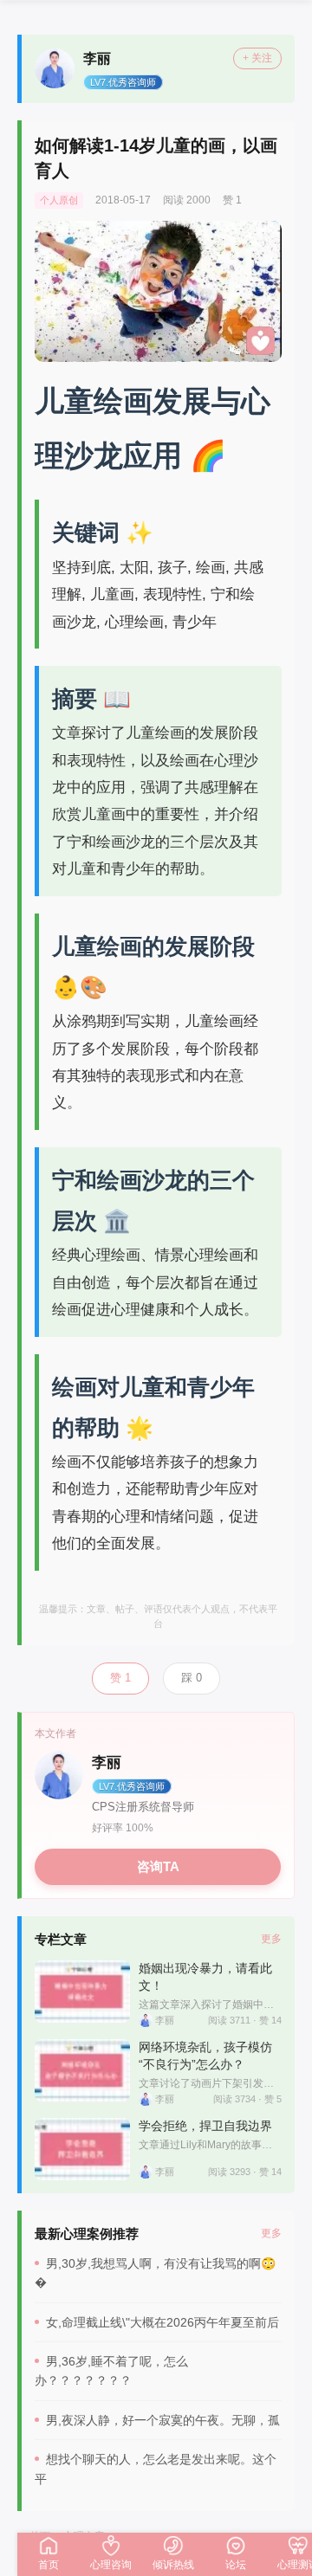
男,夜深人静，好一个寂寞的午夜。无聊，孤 (163, 2420)
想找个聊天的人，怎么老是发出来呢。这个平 (156, 2469)
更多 (271, 1939)
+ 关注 (257, 58)
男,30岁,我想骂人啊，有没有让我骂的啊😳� (155, 2273)
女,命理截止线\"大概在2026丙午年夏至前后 (162, 2322)
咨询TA (158, 1866)
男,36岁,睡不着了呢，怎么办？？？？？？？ (111, 2371)
